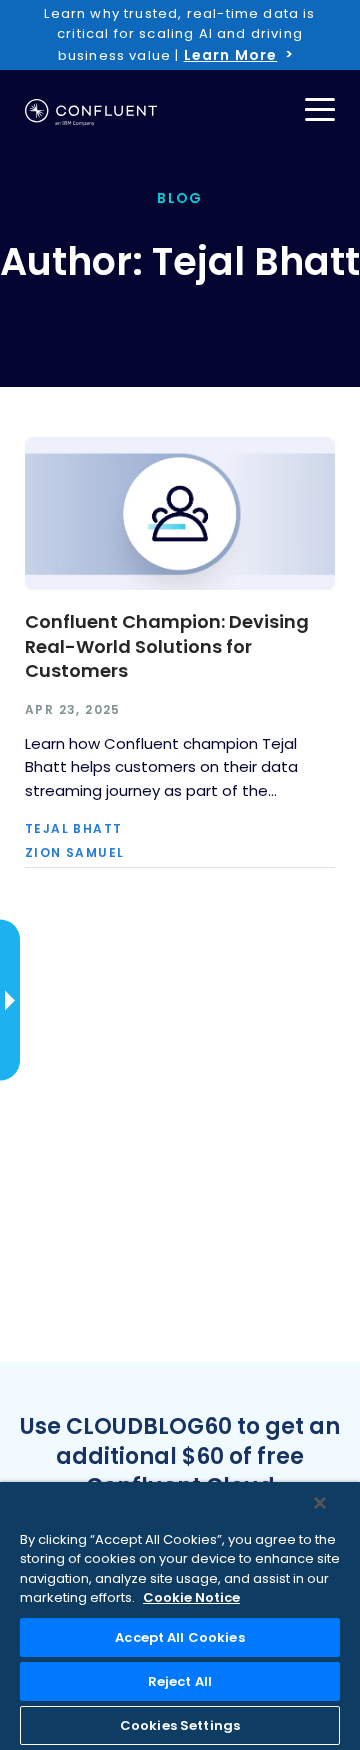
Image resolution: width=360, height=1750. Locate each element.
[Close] (320, 1503)
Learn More (231, 55)
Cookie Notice (191, 1597)
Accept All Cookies (179, 1637)
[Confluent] (91, 112)
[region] (180, 1616)
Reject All (180, 1681)
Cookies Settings (180, 1725)
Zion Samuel (74, 853)
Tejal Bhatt (73, 829)
